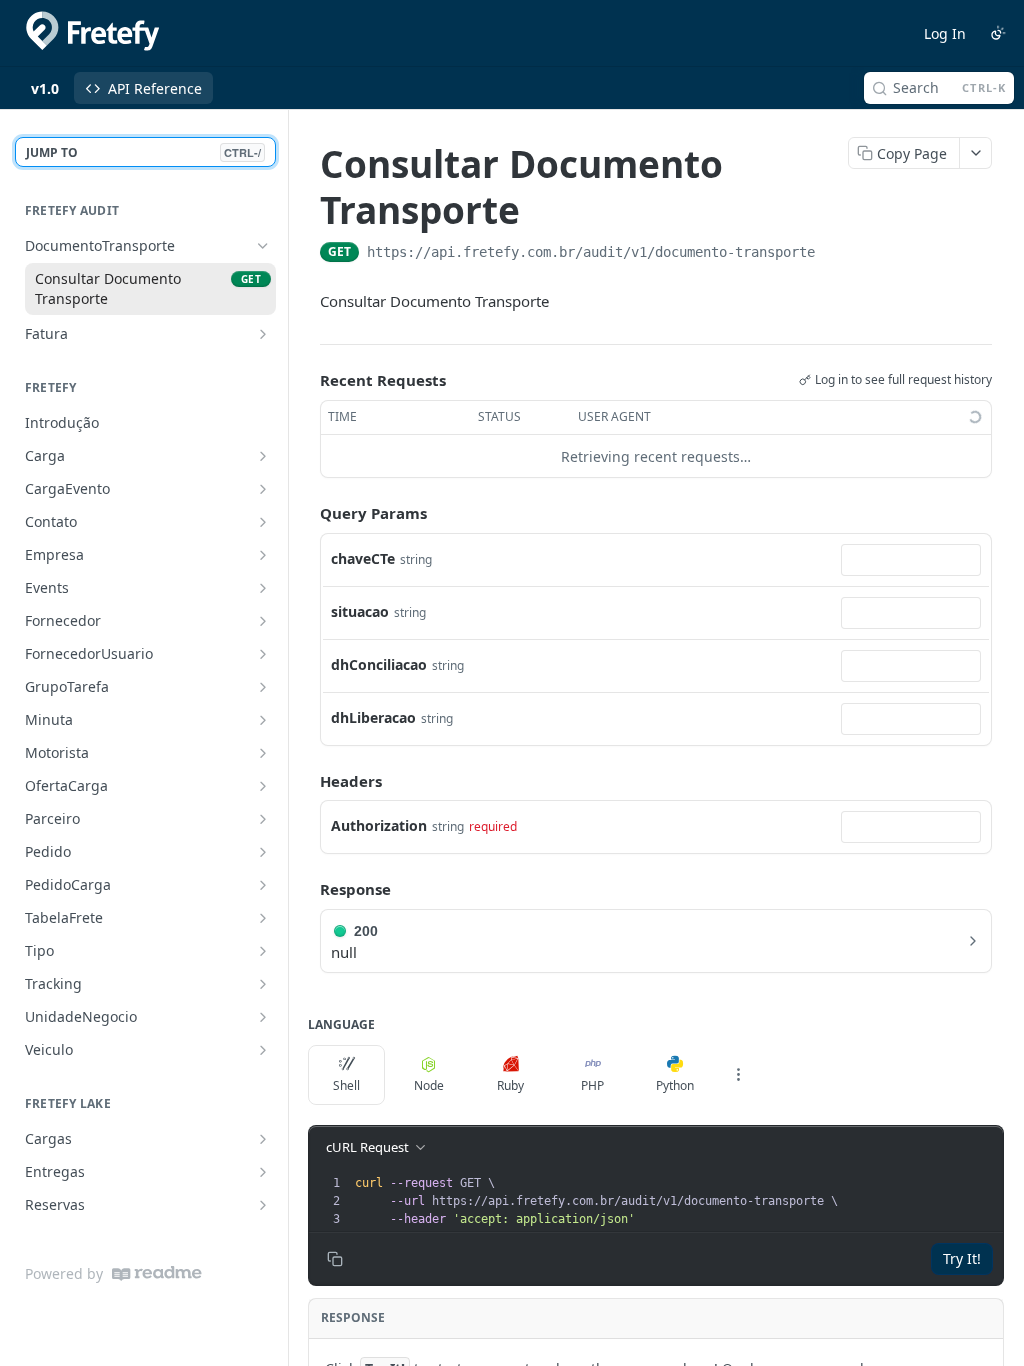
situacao (360, 611)
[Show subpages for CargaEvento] (263, 489)
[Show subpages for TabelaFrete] (263, 918)
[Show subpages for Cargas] (263, 1139)
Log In (945, 33)
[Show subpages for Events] (263, 588)
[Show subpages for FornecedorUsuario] (263, 654)
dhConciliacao (379, 664)
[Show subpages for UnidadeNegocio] (263, 1017)
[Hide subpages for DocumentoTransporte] (263, 246)
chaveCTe (363, 558)
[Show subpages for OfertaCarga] (263, 786)
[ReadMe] (157, 1273)
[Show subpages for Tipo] (263, 951)
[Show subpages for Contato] (263, 522)
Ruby (510, 1085)
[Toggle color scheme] (998, 33)
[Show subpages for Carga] (263, 456)
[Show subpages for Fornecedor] (263, 621)
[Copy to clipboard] (835, 254)
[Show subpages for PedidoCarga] (263, 885)
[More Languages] (738, 1075)
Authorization (379, 825)
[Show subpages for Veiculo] (263, 1050)
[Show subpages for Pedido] (263, 852)
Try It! (962, 1258)
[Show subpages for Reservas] (263, 1205)
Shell (346, 1085)
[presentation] (677, 1201)
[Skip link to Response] (306, 890)
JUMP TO (143, 152)
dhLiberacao (373, 717)
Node (429, 1085)
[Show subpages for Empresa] (263, 555)
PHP (592, 1085)
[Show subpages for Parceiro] (263, 819)
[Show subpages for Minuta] (263, 720)
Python (675, 1085)
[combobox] (911, 560)
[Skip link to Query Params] (306, 514)
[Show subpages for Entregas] (263, 1172)
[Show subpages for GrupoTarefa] (263, 687)
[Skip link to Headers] (306, 781)
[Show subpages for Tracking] (263, 984)
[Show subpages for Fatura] (263, 334)
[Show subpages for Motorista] (263, 753)
